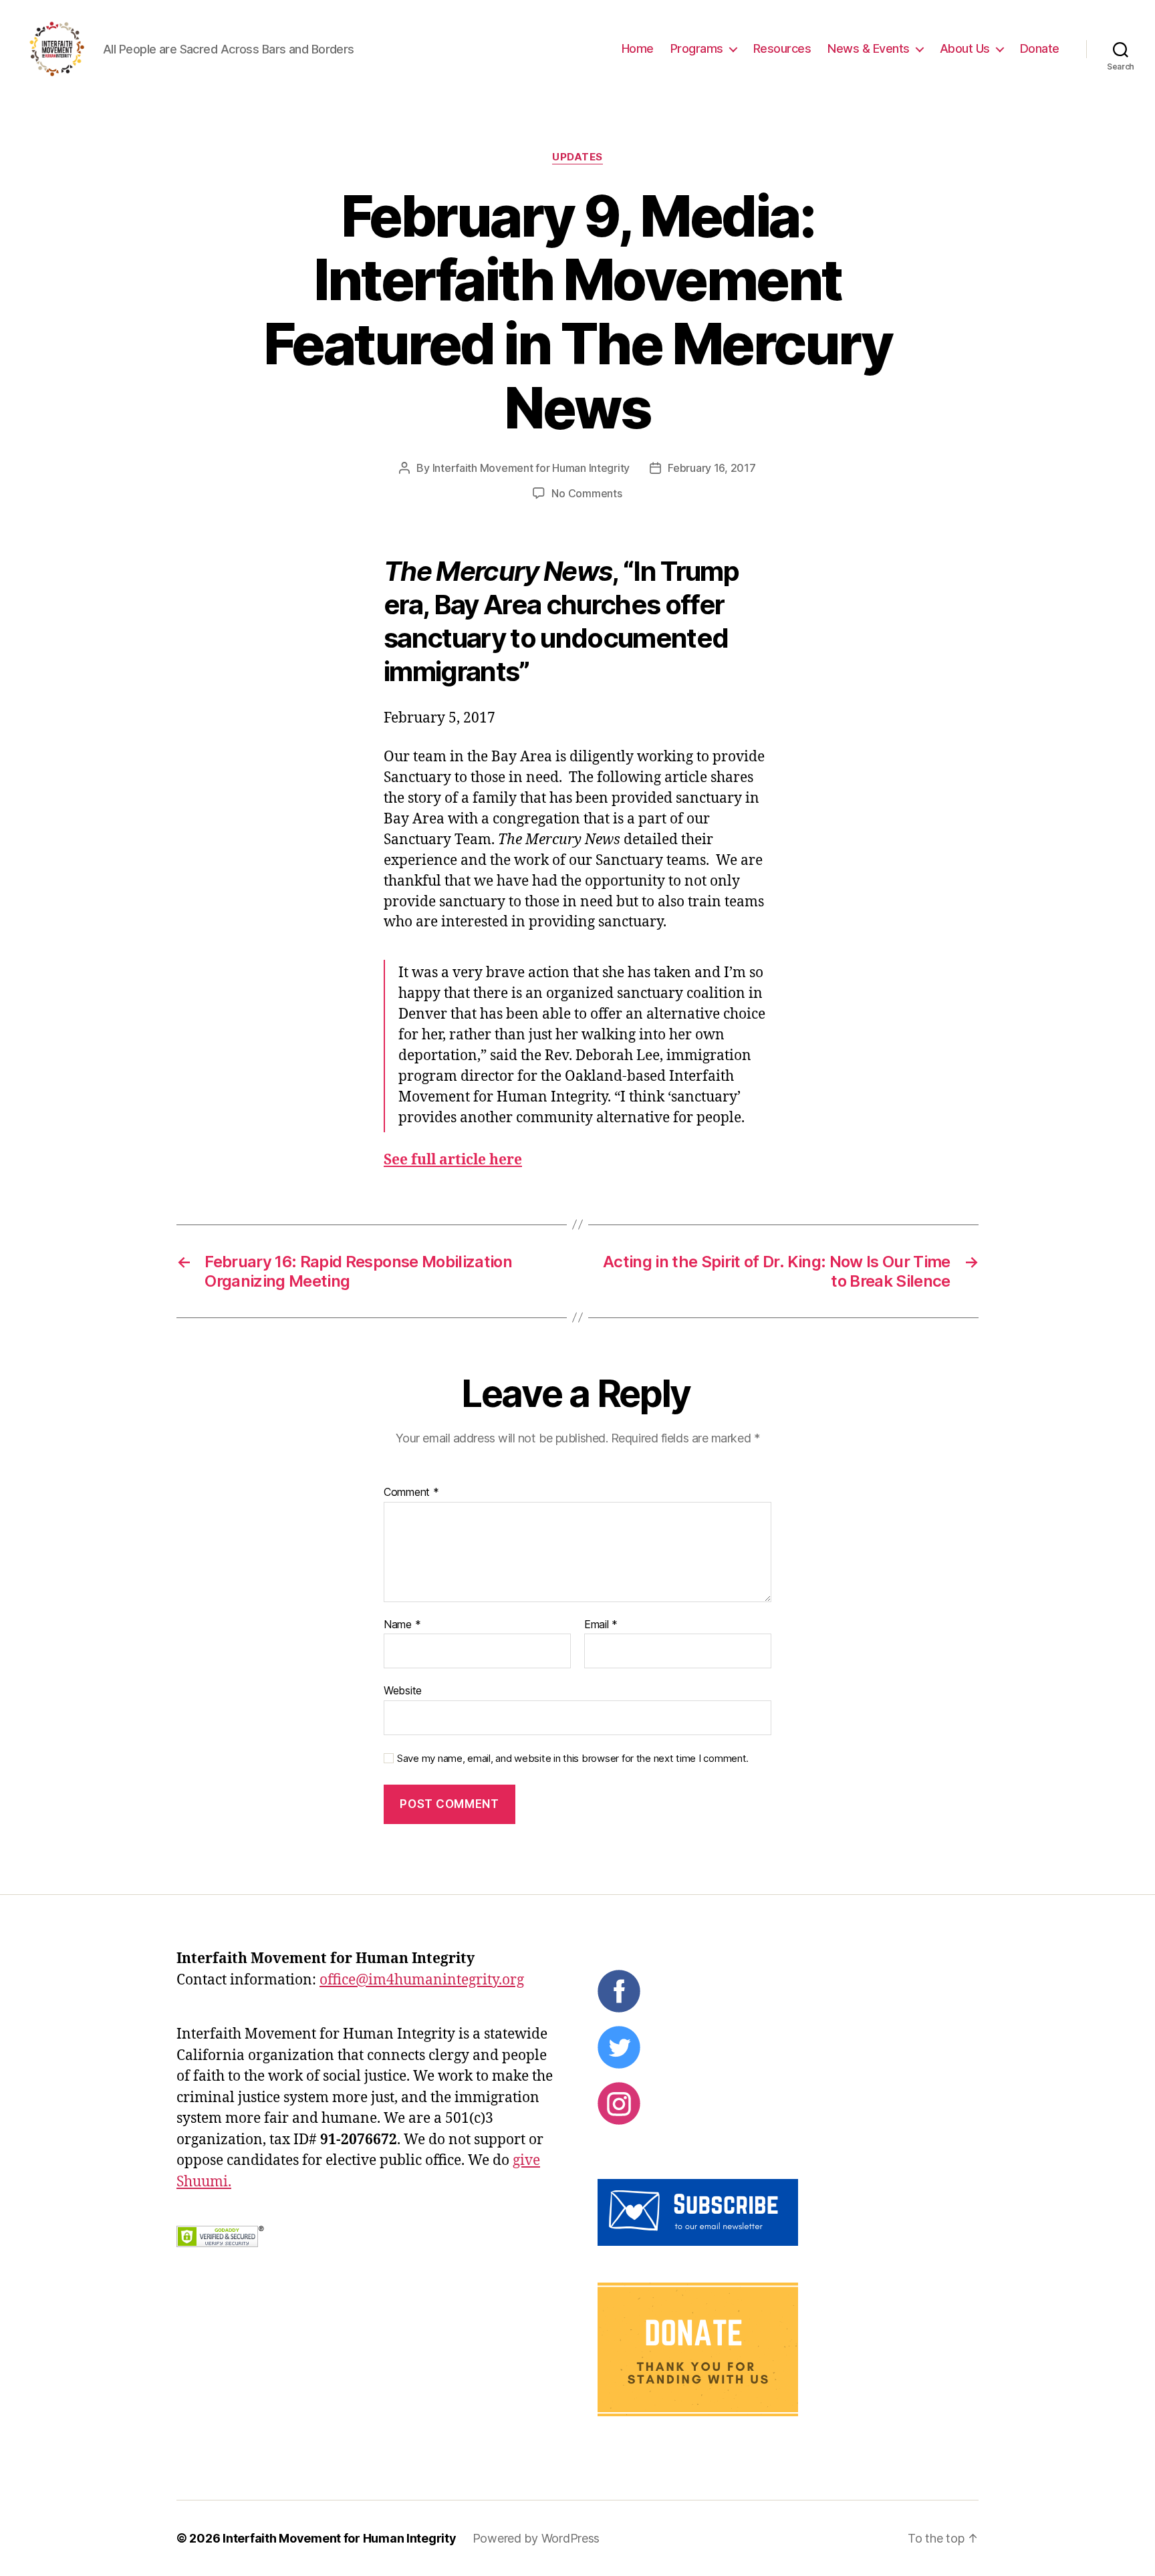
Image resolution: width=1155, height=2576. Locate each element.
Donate (1040, 48)
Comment (411, 1493)
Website (403, 1690)
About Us (965, 48)
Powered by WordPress (536, 2538)
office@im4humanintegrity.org (422, 1980)
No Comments (587, 493)
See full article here (453, 1160)
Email (601, 1625)
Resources (782, 48)
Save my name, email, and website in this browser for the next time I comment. (573, 1759)
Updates (577, 157)
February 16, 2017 (712, 468)
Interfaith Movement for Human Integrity (531, 468)
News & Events (869, 48)
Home (638, 48)
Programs (697, 48)
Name (402, 1625)
